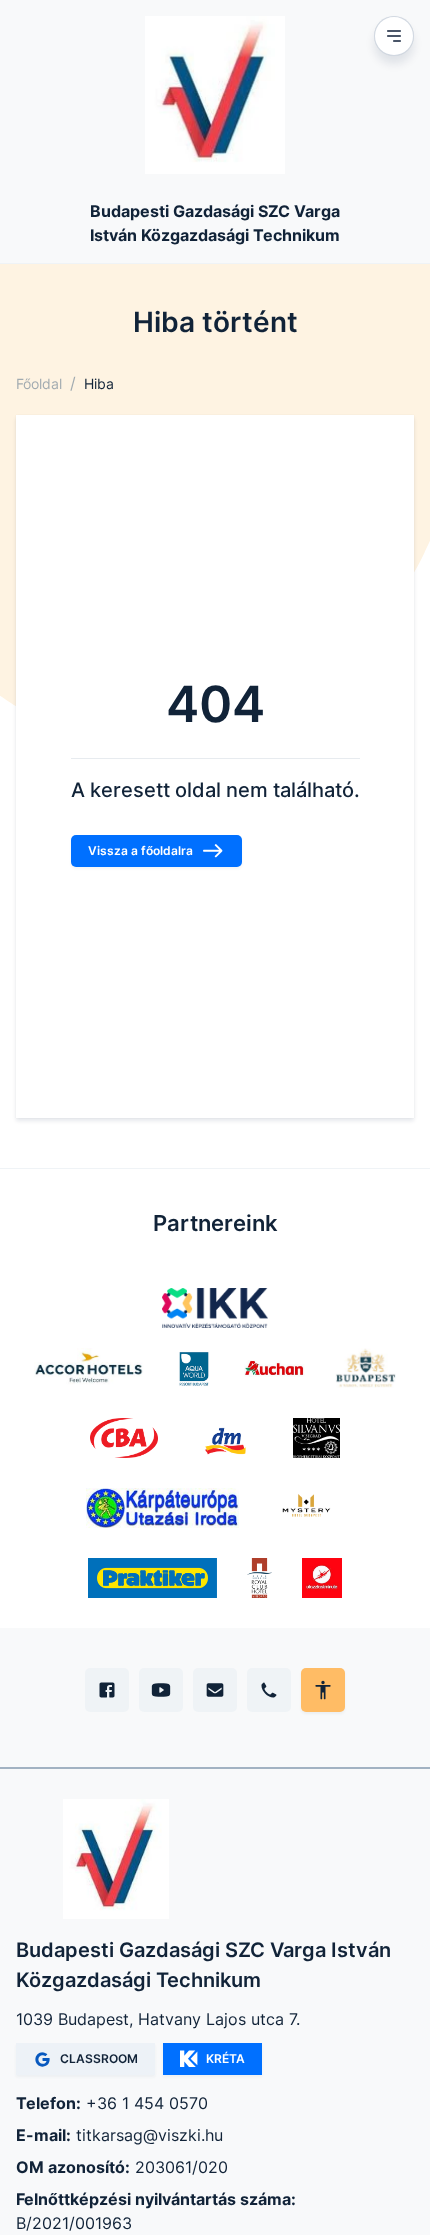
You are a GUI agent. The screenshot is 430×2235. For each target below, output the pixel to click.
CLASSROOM (99, 2058)
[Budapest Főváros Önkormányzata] (365, 1368)
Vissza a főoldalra (140, 850)
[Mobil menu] (394, 36)
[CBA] (124, 1438)
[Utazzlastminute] (322, 1578)
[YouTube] (161, 1690)
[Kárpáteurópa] (162, 1508)
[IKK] (215, 1308)
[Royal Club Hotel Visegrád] (259, 1578)
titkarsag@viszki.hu (149, 2135)
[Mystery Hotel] (306, 1508)
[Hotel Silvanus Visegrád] (316, 1438)
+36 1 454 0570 (147, 2103)
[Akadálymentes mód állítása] (323, 1690)
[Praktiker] (152, 1578)
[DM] (225, 1438)
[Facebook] (107, 1690)
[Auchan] (274, 1368)
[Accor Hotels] (89, 1368)
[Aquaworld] (194, 1368)
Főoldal (39, 383)
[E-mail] (215, 1690)
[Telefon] (269, 1690)
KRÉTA (225, 2058)
